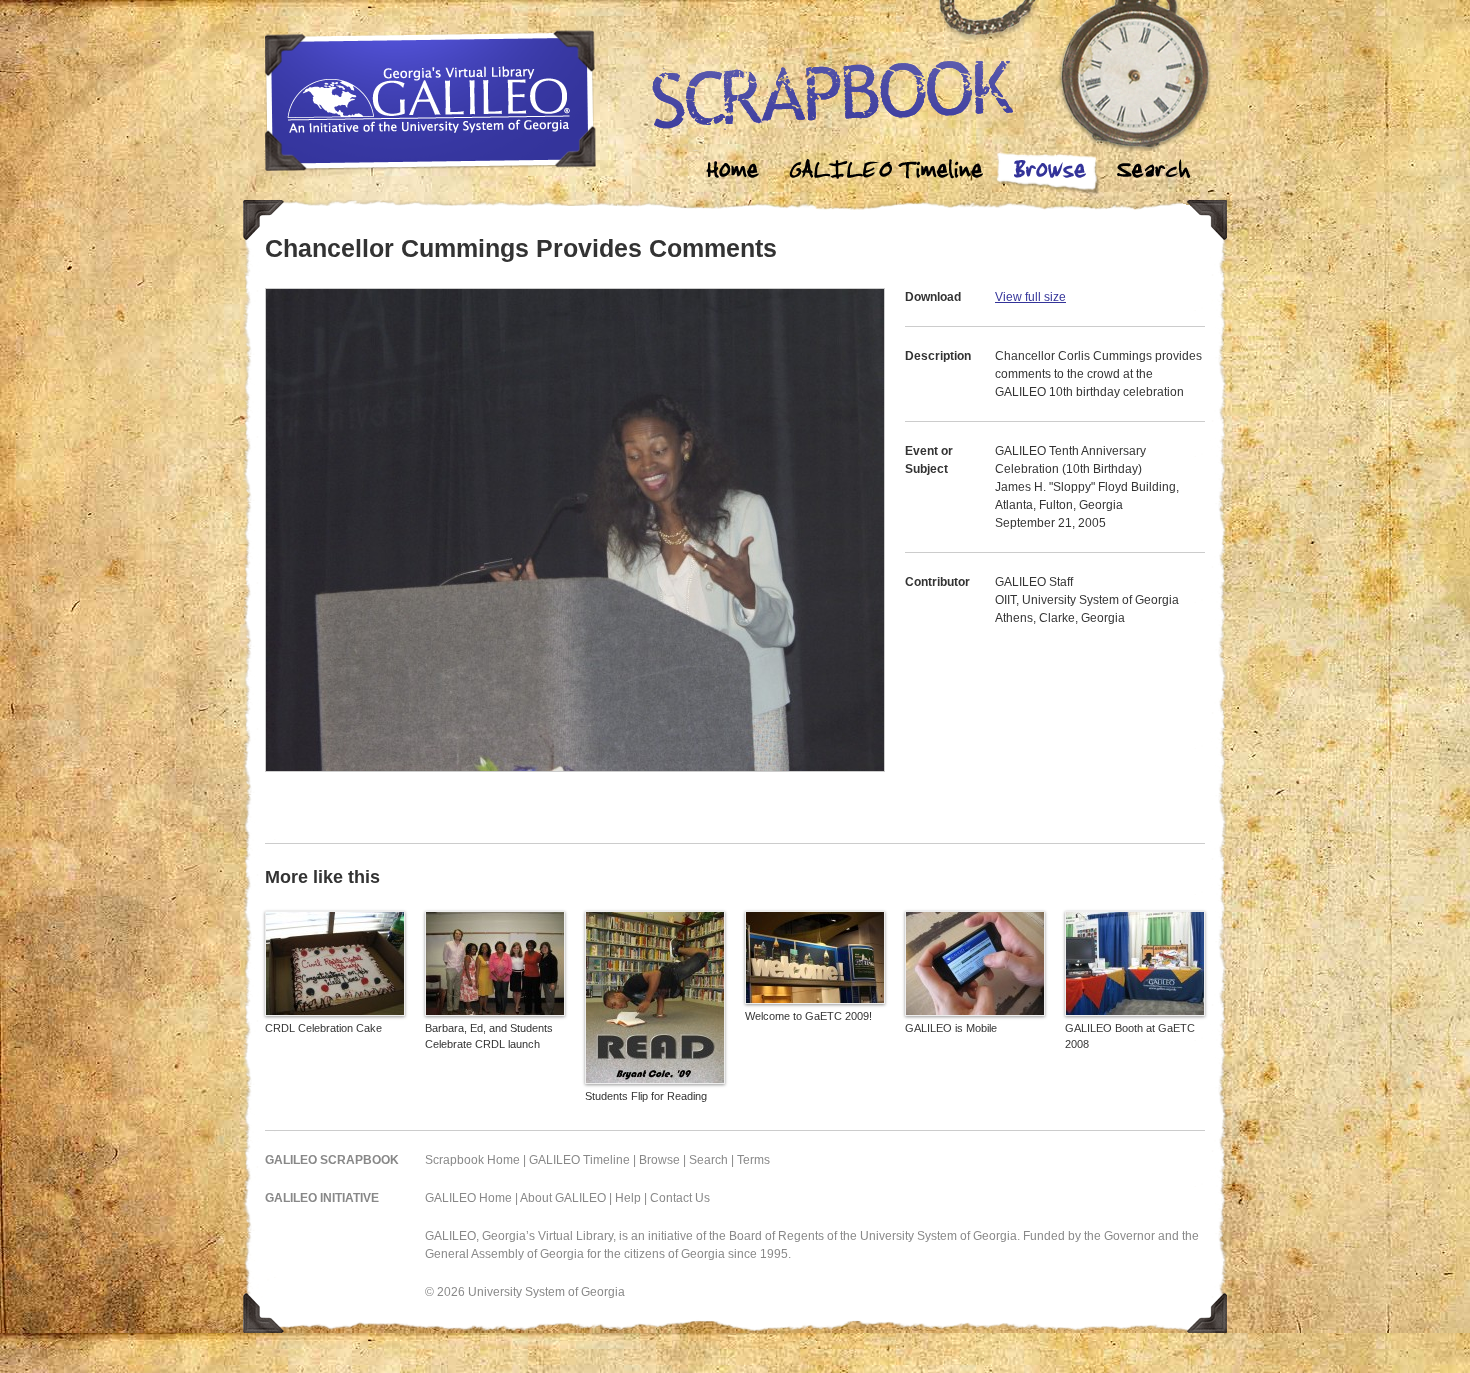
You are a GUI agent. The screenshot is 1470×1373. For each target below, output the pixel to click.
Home (733, 172)
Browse (1049, 172)
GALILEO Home (468, 1198)
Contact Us (680, 1198)
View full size (1030, 297)
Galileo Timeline (891, 172)
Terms (753, 1160)
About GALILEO (563, 1198)
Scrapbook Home (472, 1160)
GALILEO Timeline (579, 1160)
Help (628, 1198)
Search (1153, 172)
